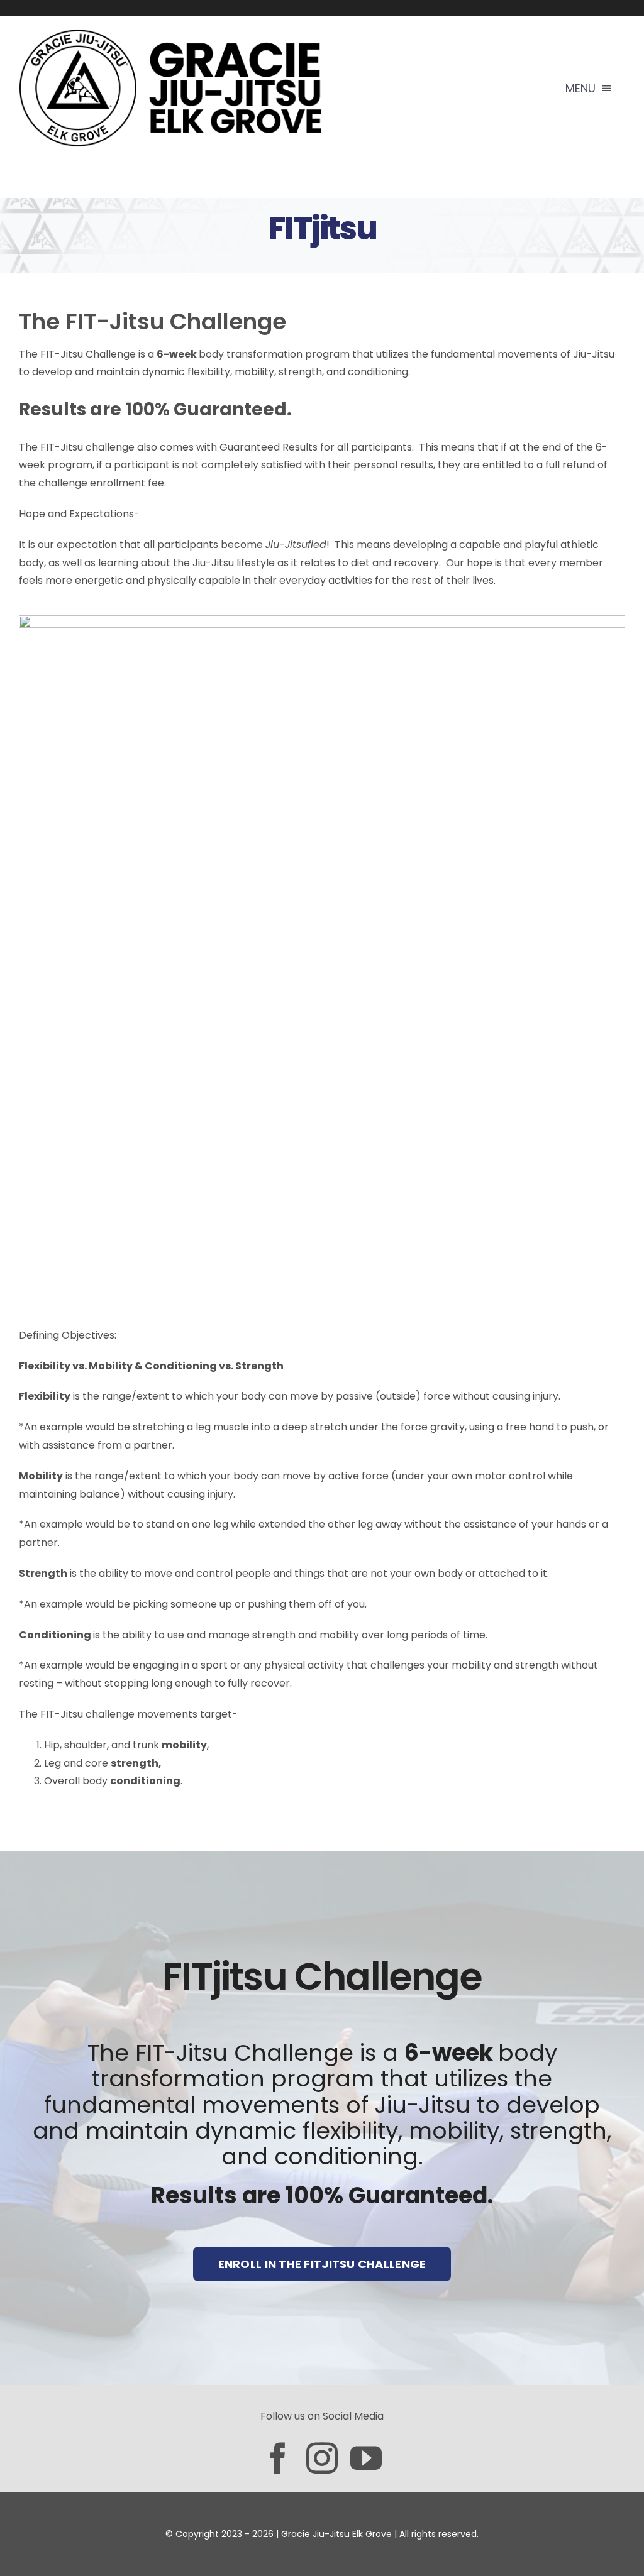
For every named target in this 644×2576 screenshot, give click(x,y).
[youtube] (366, 2458)
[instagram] (322, 2458)
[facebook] (278, 2458)
